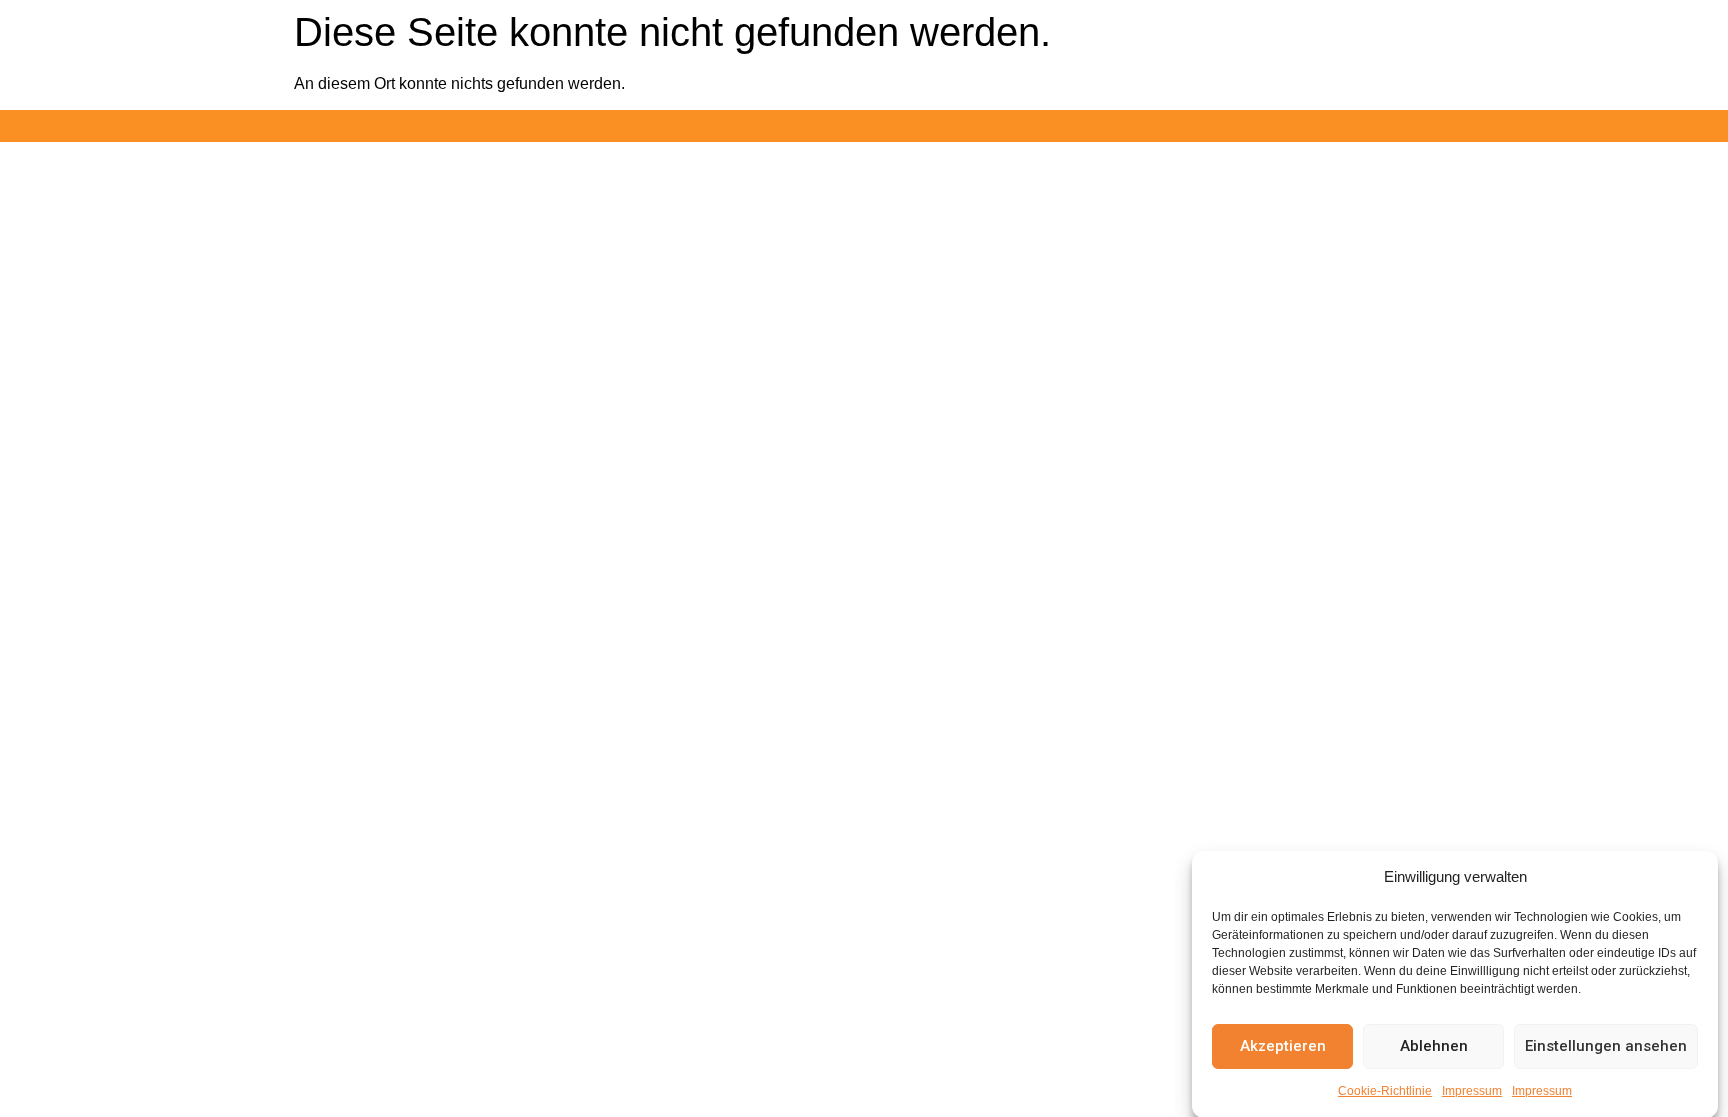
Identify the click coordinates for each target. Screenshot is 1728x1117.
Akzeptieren (1283, 1046)
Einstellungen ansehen (1606, 1046)
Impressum (1472, 1091)
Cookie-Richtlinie (1385, 1091)
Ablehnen (1434, 1046)
